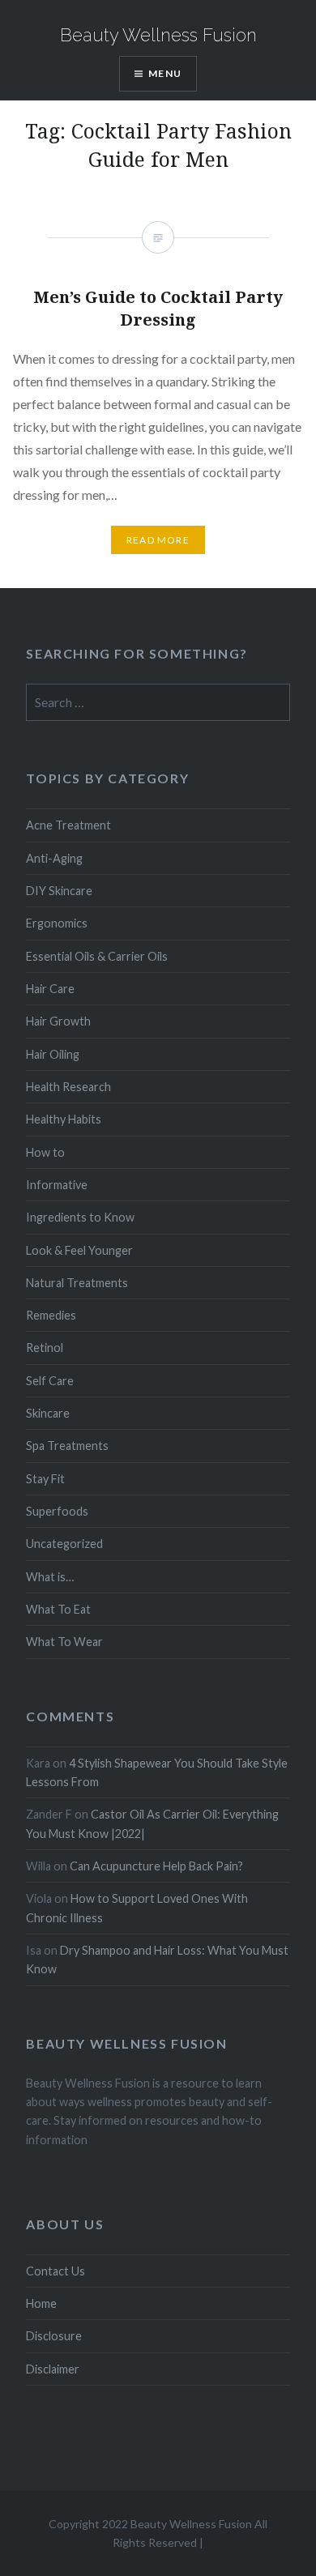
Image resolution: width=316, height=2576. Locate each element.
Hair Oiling (53, 1054)
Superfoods (57, 1511)
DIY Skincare (59, 891)
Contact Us (56, 2271)
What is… (50, 1577)
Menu (165, 73)
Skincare (48, 1413)
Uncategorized (64, 1544)
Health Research (68, 1087)
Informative (57, 1185)
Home (41, 2303)
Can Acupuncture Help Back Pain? (156, 1866)
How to (45, 1152)
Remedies (51, 1315)
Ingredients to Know (80, 1217)
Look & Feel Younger (79, 1250)
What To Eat (58, 1609)
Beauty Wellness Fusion (158, 35)
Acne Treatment (68, 825)
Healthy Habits (64, 1119)
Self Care (50, 1381)
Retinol (45, 1348)
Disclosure (54, 2336)
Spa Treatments (67, 1446)
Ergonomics (57, 923)
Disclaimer (53, 2369)
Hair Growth (58, 1021)
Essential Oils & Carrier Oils (97, 956)
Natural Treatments (77, 1283)
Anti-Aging (54, 858)
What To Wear (64, 1642)
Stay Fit (45, 1479)
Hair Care (50, 989)
